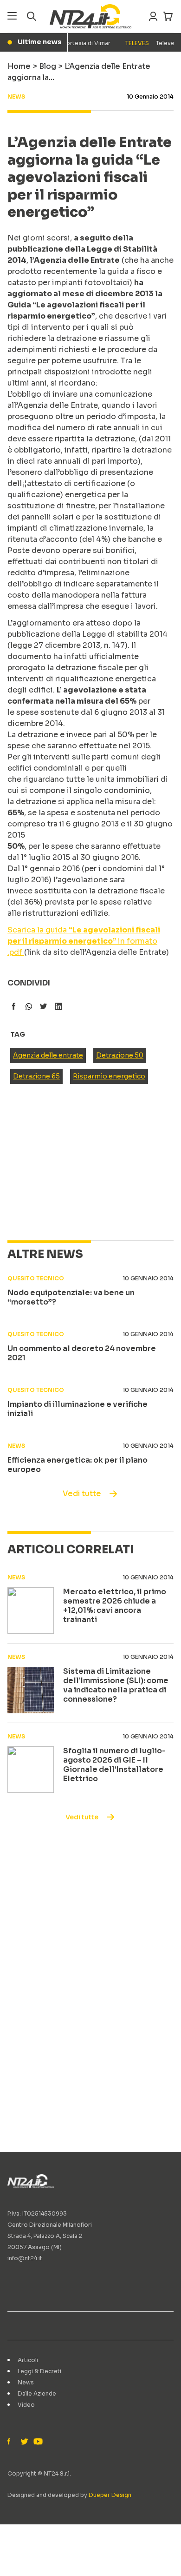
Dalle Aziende (37, 2393)
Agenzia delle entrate (48, 1055)
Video (26, 2405)
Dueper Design (110, 2495)
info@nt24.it (25, 2258)
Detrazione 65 (36, 1076)
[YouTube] (37, 2442)
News (26, 2382)
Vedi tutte (82, 1494)
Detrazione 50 (120, 1055)
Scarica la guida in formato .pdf (84, 941)
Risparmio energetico (109, 1076)
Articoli (28, 2360)
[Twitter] (24, 2442)
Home (19, 66)
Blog (48, 66)
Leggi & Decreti (39, 2371)
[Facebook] (11, 2442)
